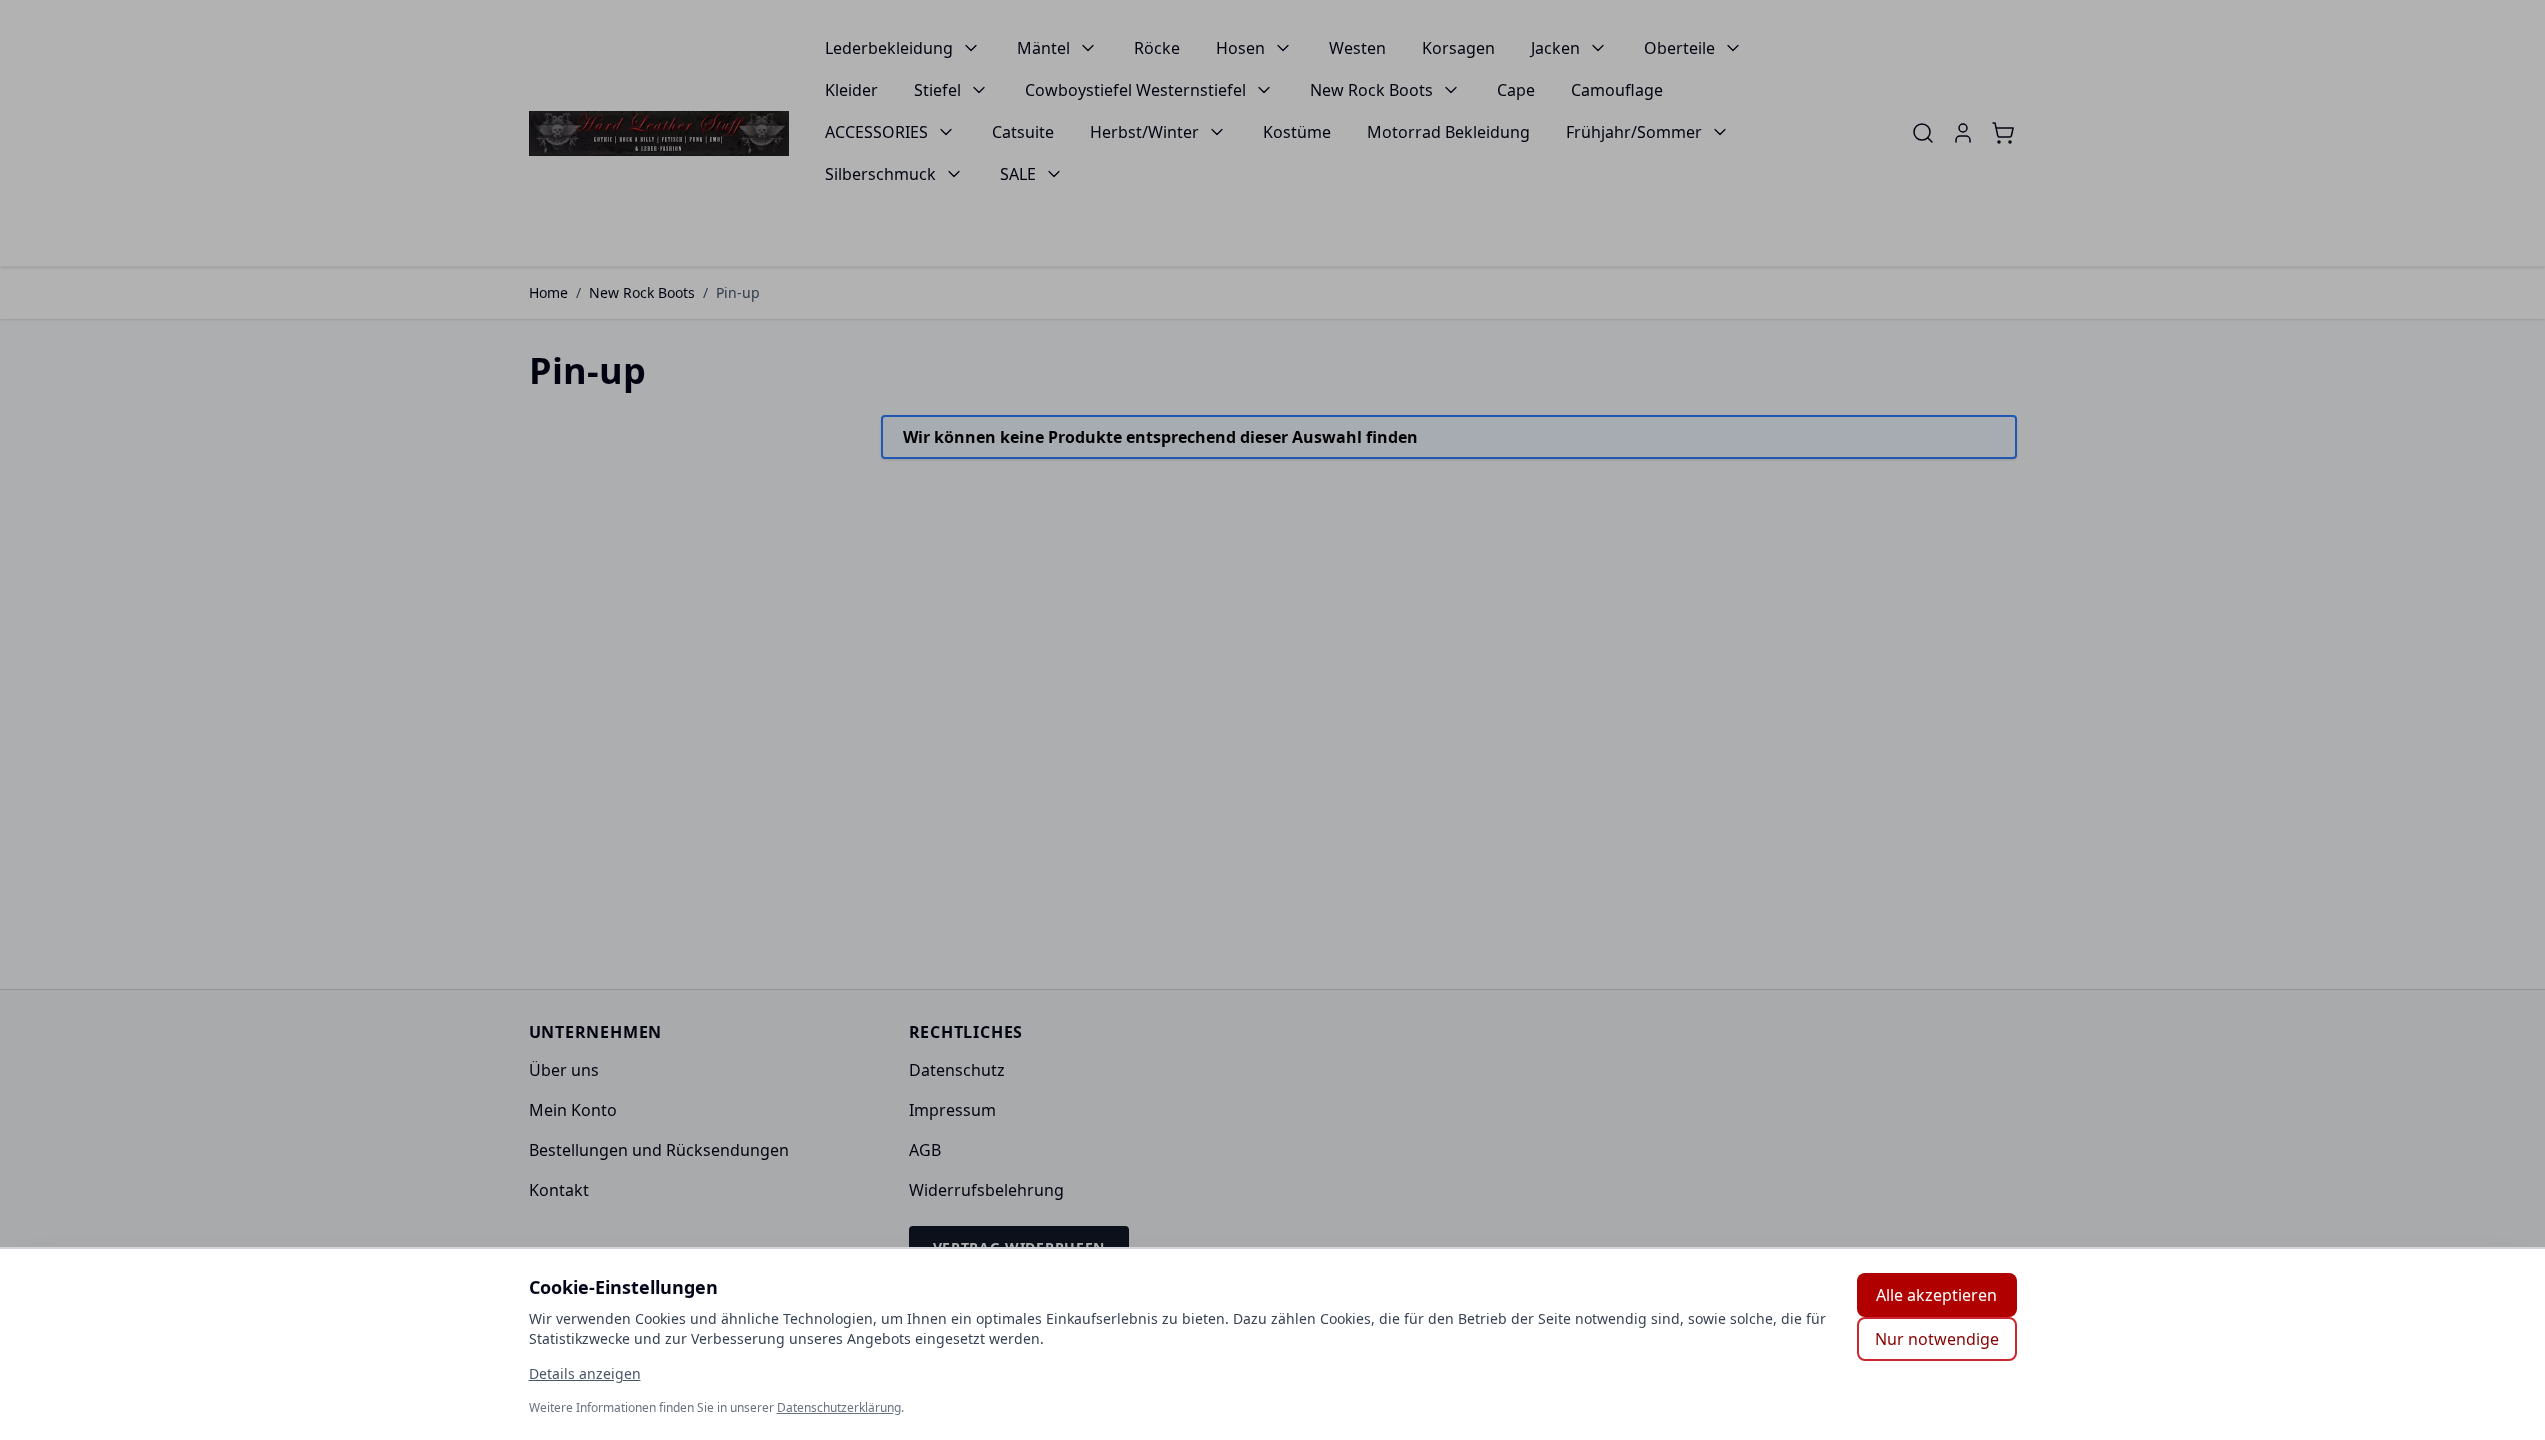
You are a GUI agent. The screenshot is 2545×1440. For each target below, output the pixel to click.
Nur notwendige (1937, 1339)
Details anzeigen (585, 1373)
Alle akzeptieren (1936, 1295)
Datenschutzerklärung (839, 1407)
